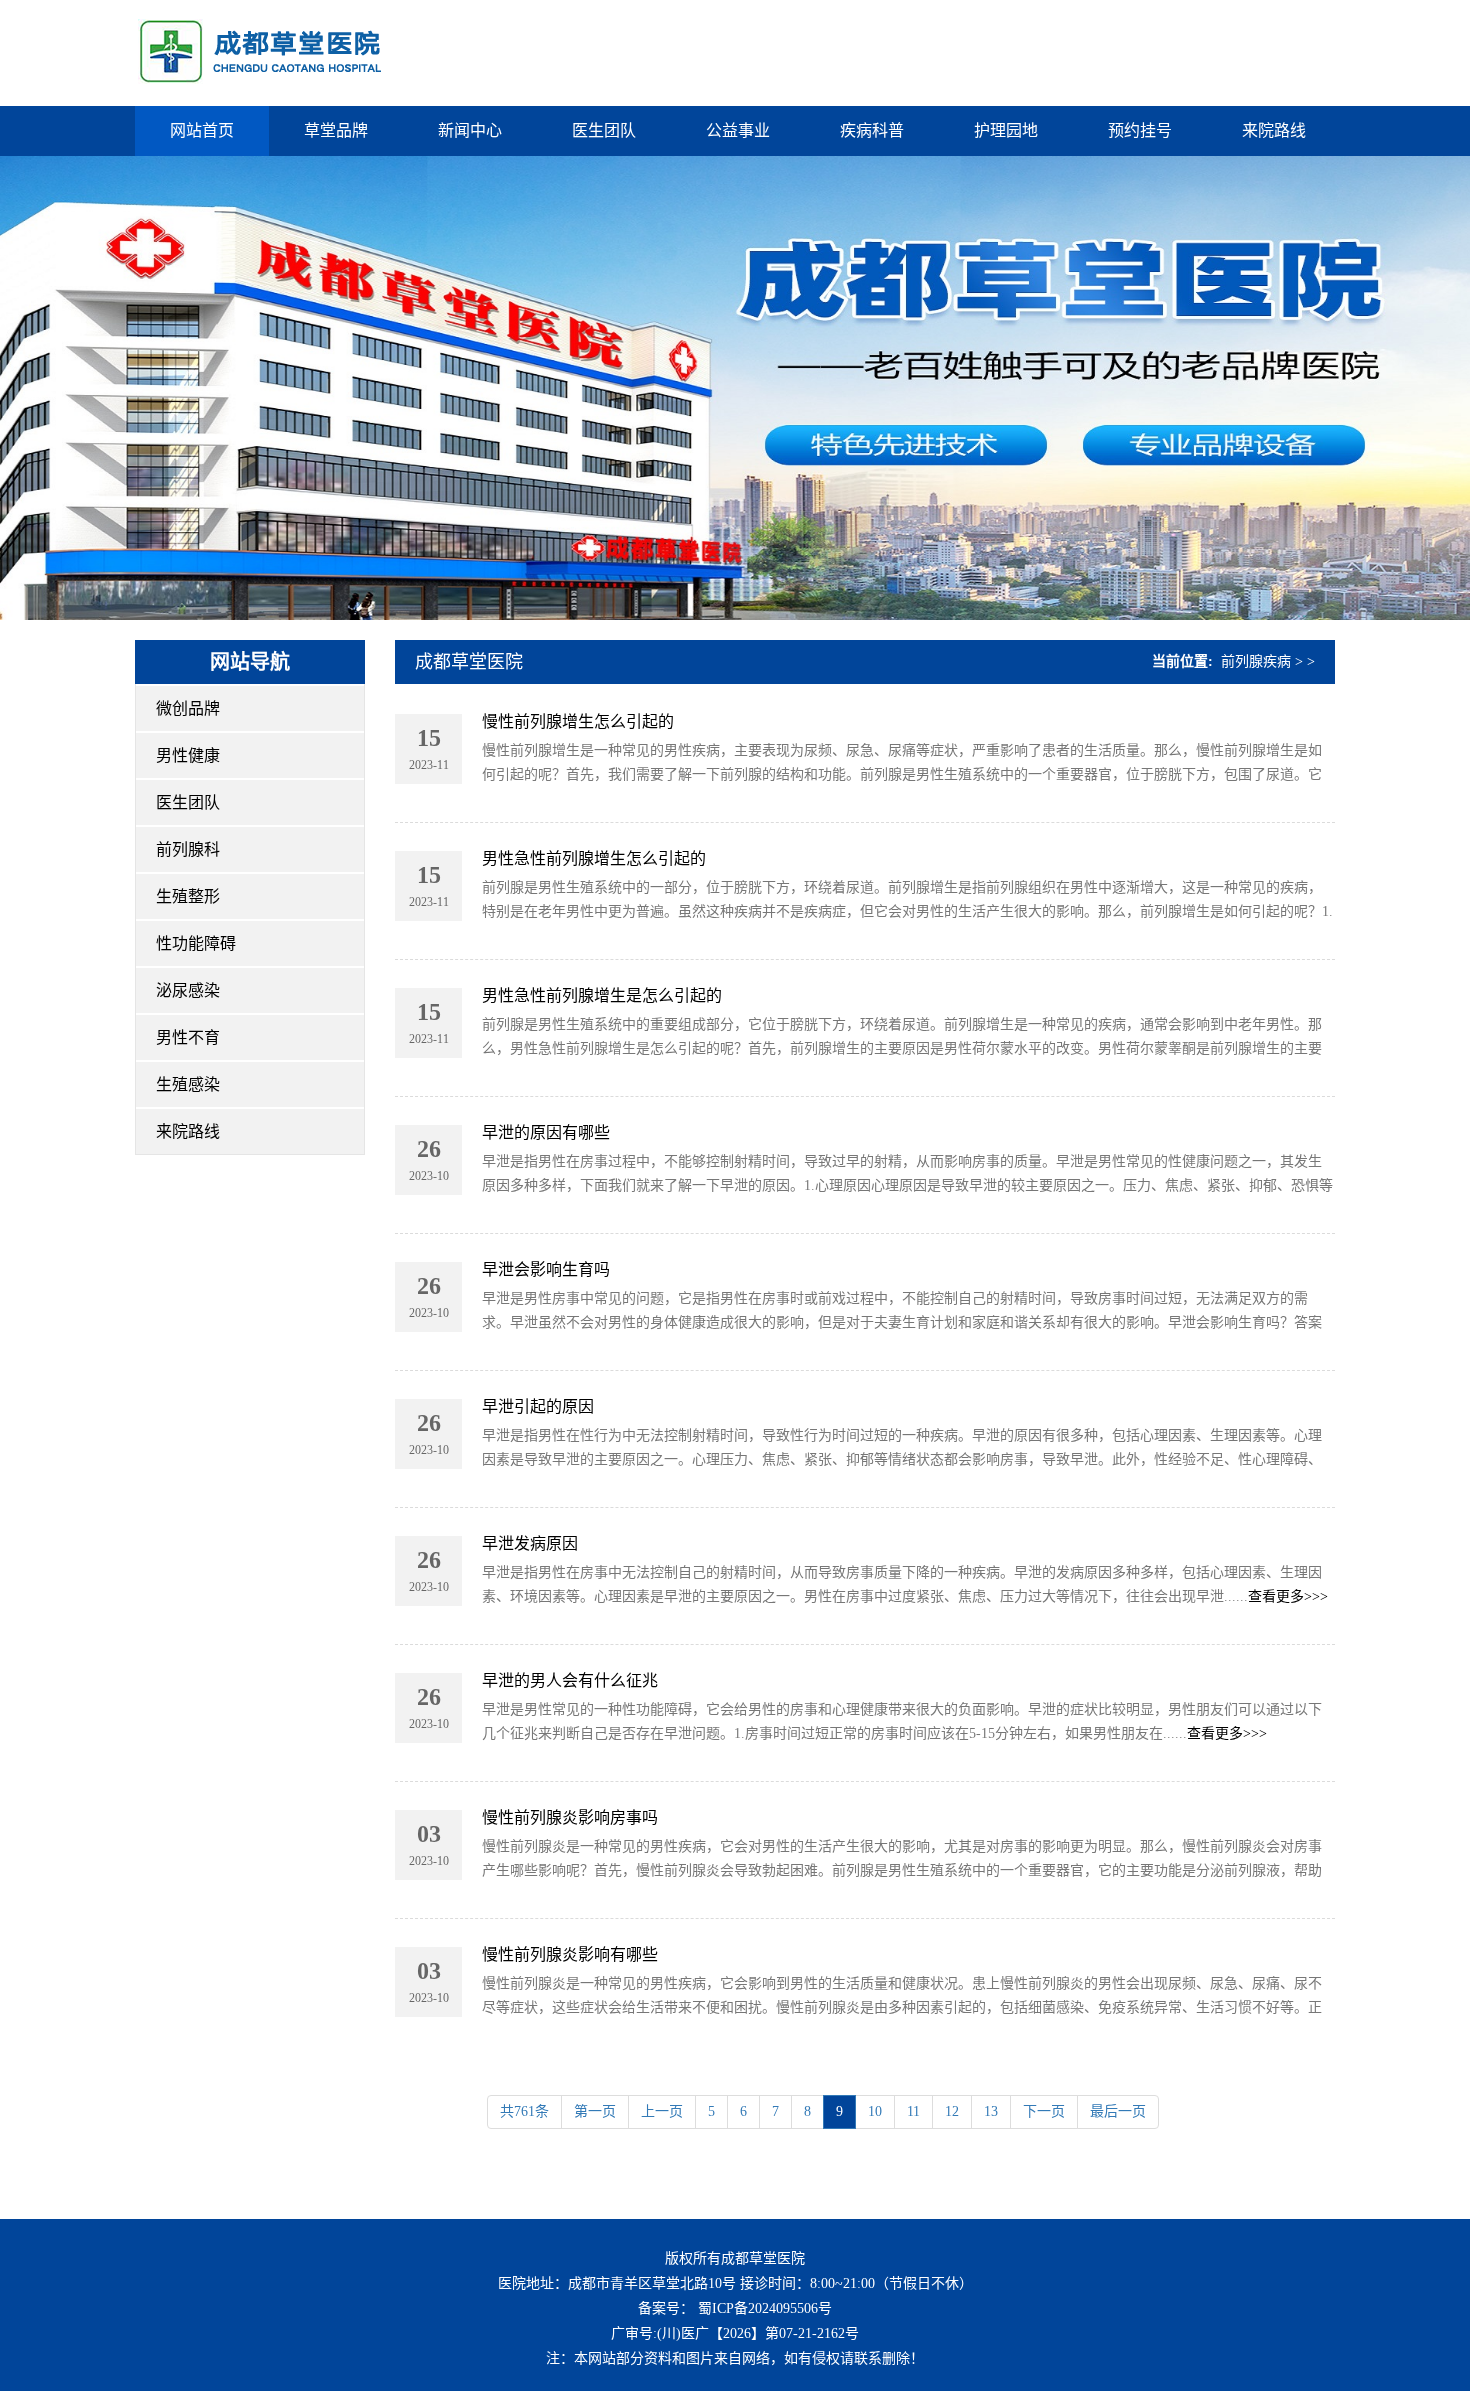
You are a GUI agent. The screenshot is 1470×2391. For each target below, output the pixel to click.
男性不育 (188, 1037)
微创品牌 (188, 708)
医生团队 (604, 130)
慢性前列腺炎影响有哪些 (570, 1954)
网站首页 (202, 130)
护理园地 (1006, 130)
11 (913, 2111)
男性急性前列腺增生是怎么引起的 (602, 995)
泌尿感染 (188, 990)
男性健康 (188, 755)
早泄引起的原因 (538, 1406)
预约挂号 (1140, 130)
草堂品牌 (336, 130)
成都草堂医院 (469, 662)
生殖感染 (188, 1084)
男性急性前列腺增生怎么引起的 (594, 858)
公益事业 (738, 130)
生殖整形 (188, 896)
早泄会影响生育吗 (546, 1269)
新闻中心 (470, 130)
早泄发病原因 (530, 1543)
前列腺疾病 (1256, 661)
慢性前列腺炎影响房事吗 (570, 1817)
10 (875, 2111)
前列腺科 (188, 849)
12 (952, 2111)
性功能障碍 (196, 943)
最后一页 (1118, 2111)
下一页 (1044, 2111)
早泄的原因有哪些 (546, 1132)
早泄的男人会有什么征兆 (570, 1680)
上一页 (662, 2111)
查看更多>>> (1288, 1596)
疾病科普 (872, 130)
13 (991, 2111)
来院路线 (1274, 130)
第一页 (595, 2111)
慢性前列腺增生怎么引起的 (578, 721)
